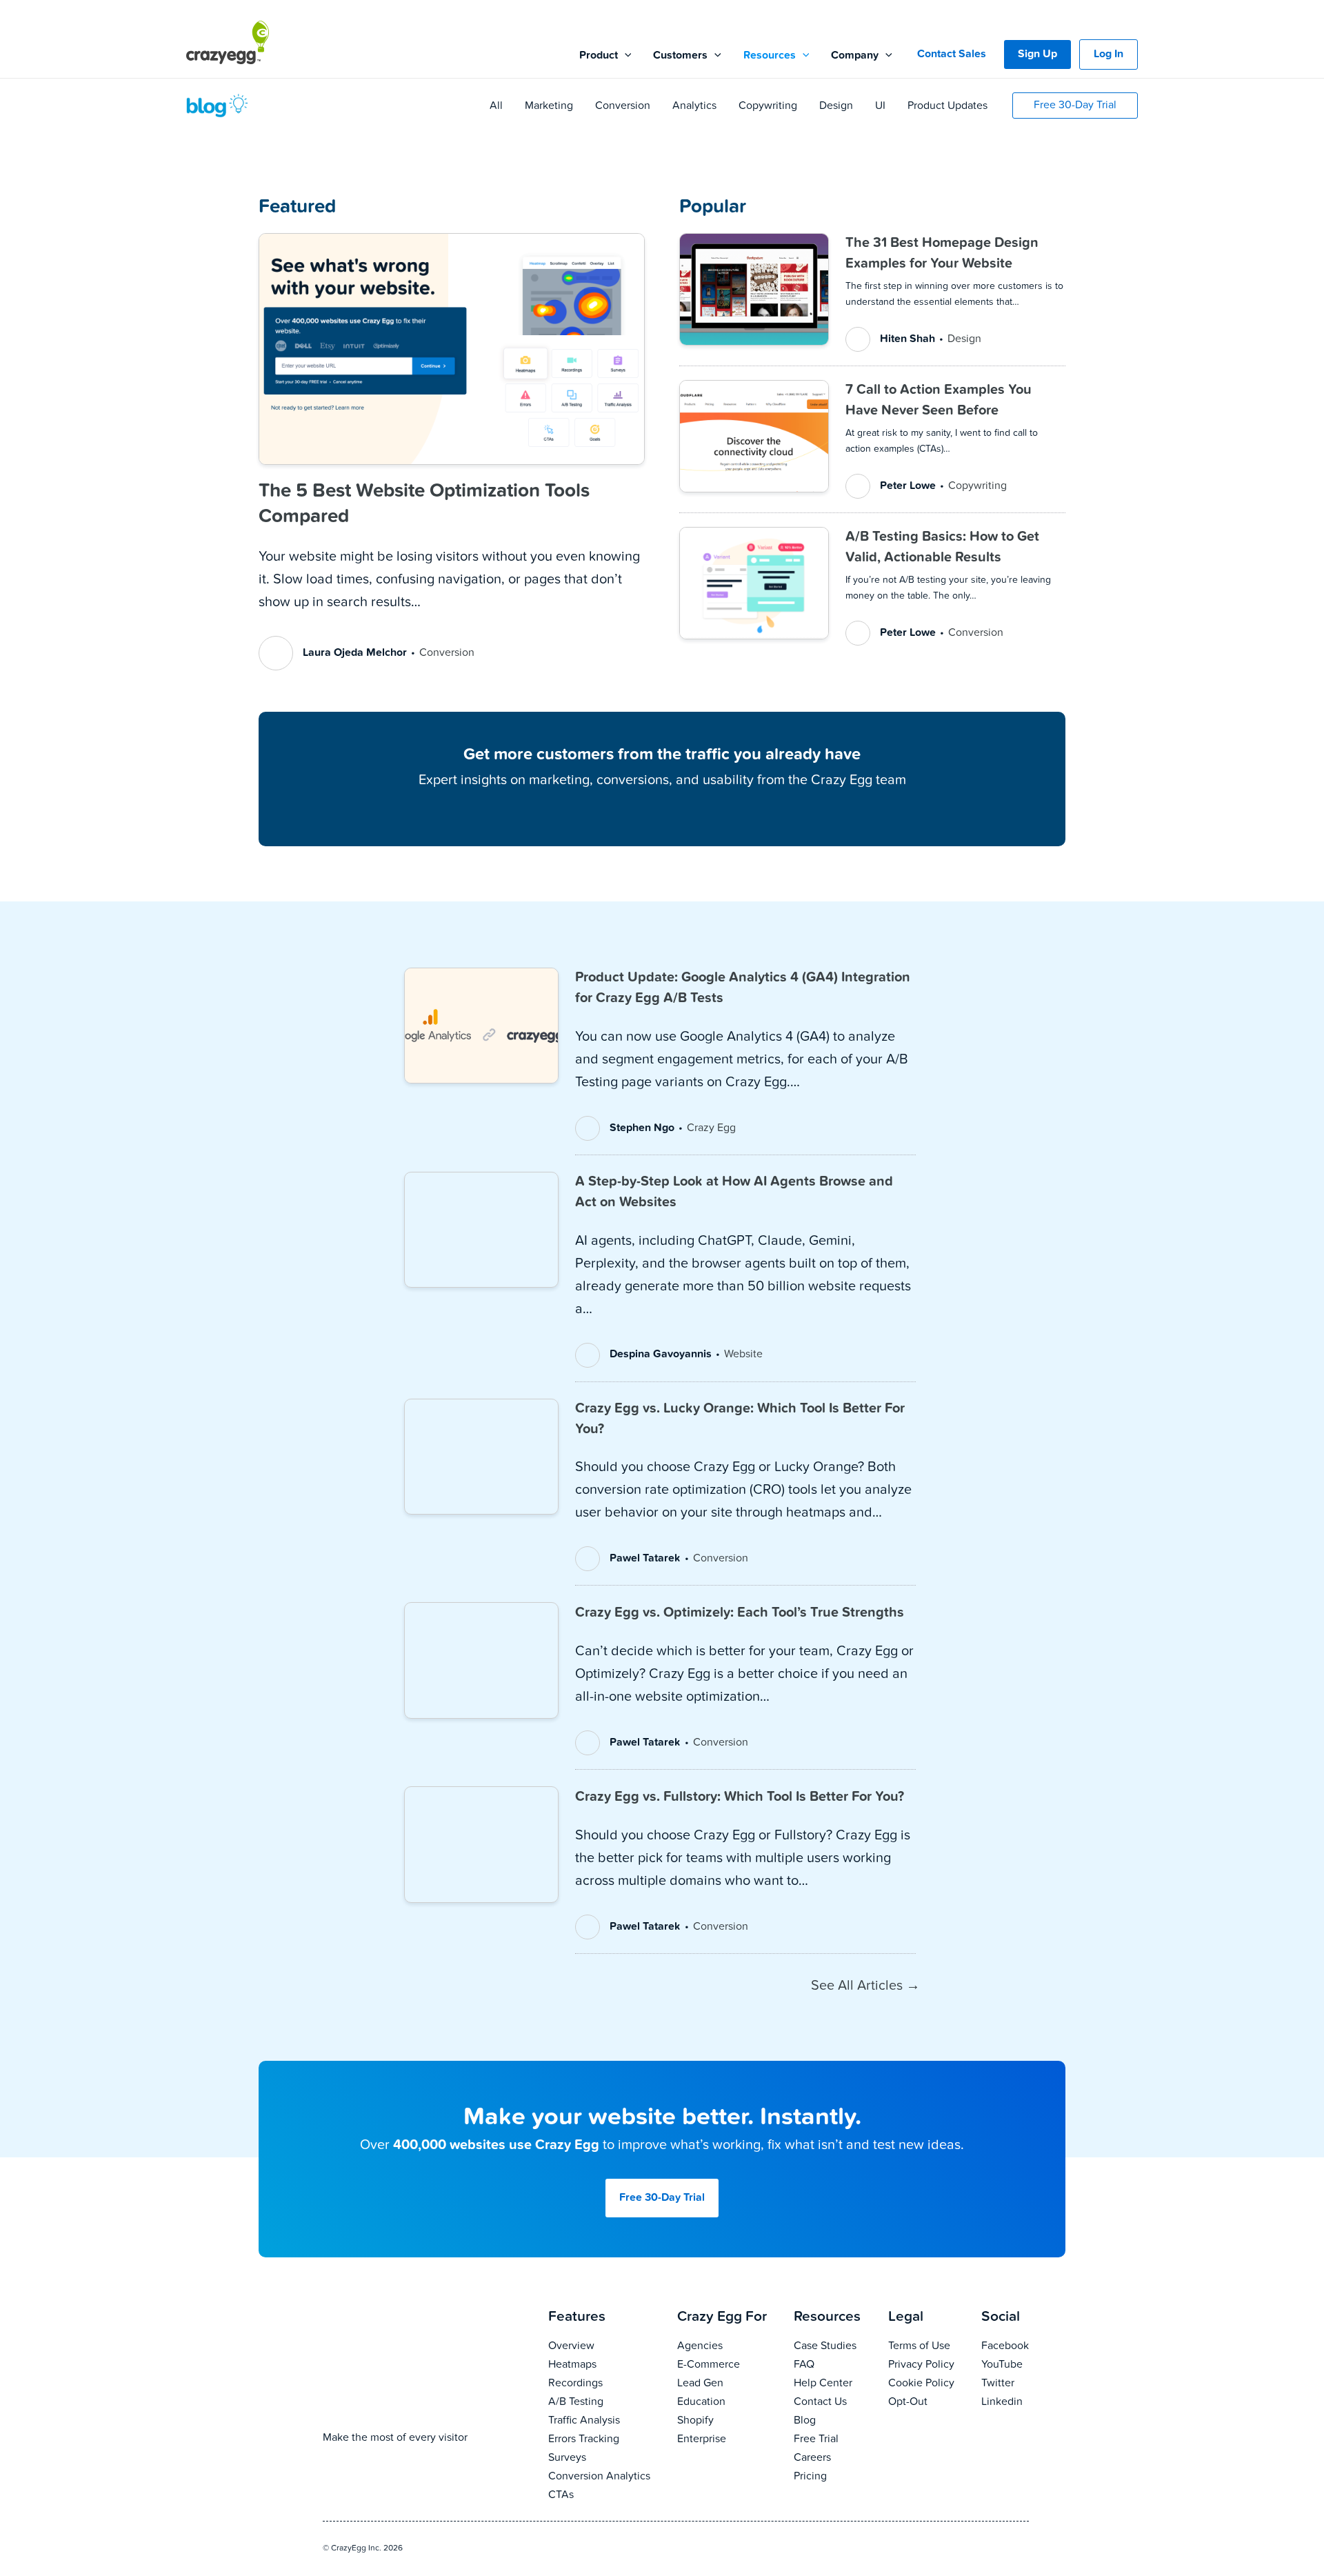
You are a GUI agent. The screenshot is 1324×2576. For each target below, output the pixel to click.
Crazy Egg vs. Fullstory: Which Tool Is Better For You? (740, 1797)
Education (701, 2402)
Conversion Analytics (599, 2477)
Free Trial (816, 2439)
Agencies (700, 2346)
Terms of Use (919, 2346)
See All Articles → (865, 1986)
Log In (1109, 54)
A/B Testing (576, 2402)
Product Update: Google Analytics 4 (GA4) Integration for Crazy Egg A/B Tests (743, 988)
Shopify (695, 2421)
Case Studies (825, 2346)
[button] (625, 56)
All (496, 106)
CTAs (561, 2495)
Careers (812, 2458)
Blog (805, 2421)
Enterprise (702, 2439)
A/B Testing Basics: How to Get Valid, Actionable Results (942, 547)
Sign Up (1037, 54)
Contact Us (820, 2402)
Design (836, 106)
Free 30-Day (662, 2198)
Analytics (694, 106)
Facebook (1005, 2346)
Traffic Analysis (584, 2421)
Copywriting (768, 106)
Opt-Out (908, 2402)
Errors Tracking (584, 2439)
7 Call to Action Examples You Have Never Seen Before (939, 400)
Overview (571, 2346)
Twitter (998, 2384)
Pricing (810, 2477)
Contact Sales (952, 54)
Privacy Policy (921, 2365)
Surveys (567, 2458)
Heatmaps (572, 2365)
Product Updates (947, 106)
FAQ (804, 2365)
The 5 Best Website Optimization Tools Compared (424, 503)
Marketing (549, 106)
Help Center (823, 2384)
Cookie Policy (921, 2384)
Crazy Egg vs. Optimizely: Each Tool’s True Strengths (740, 1613)
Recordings (575, 2384)
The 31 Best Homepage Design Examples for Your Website (942, 253)
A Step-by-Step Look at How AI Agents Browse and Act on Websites (734, 1192)
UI (880, 106)
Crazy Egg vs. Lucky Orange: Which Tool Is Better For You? (740, 1419)
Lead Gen (700, 2384)
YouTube (1002, 2365)
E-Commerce (709, 2365)
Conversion (623, 106)
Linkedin (1002, 2402)
